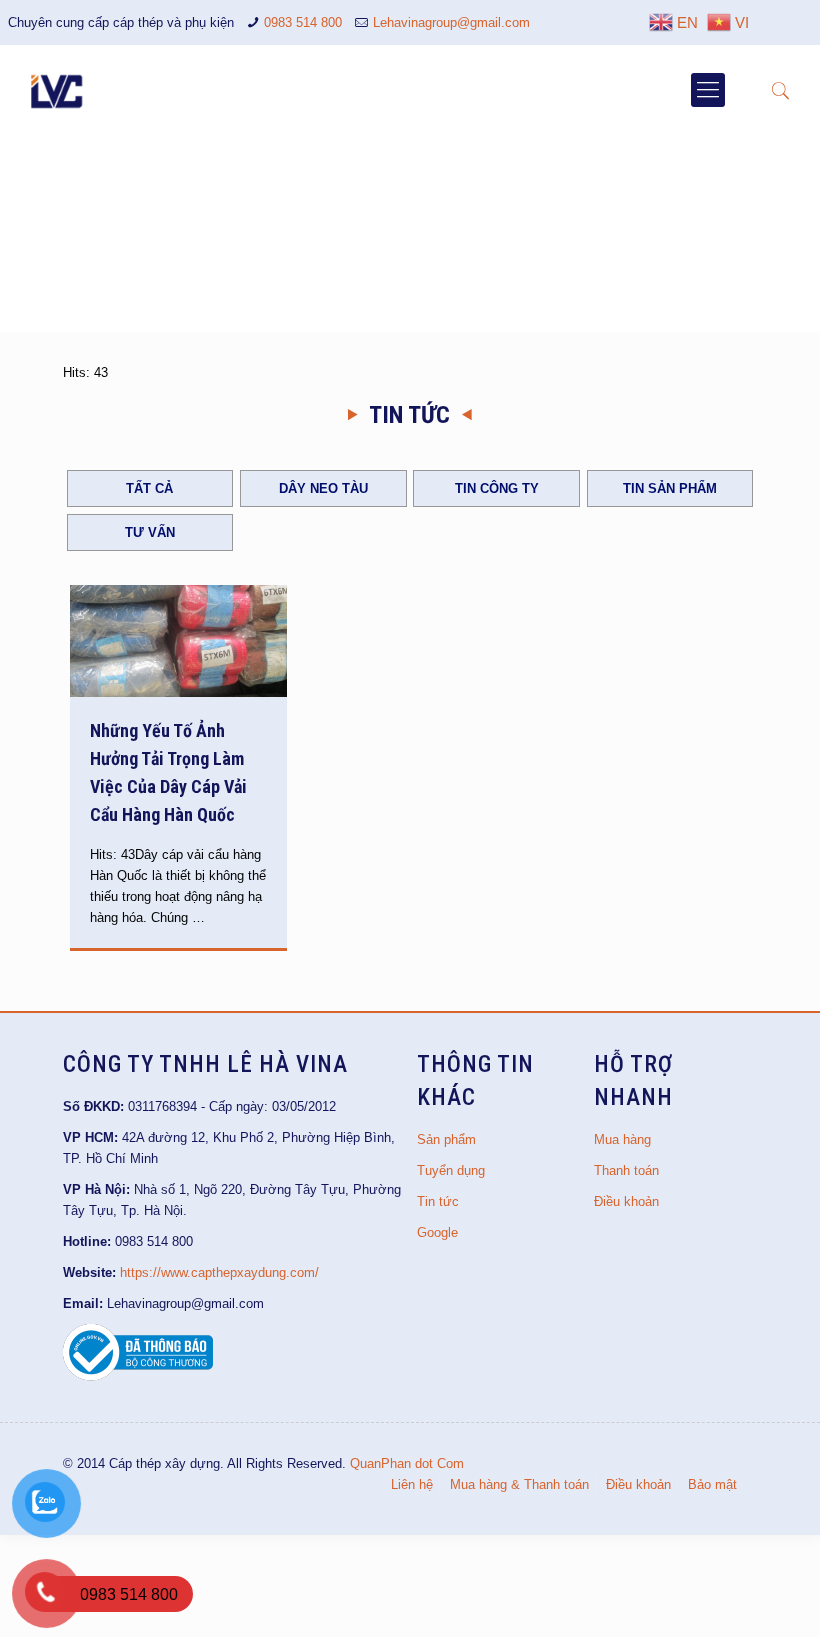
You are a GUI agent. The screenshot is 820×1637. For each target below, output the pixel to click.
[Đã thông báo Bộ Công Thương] (138, 1376)
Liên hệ (412, 1484)
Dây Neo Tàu (323, 488)
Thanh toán (626, 1170)
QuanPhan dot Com (407, 1463)
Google (437, 1232)
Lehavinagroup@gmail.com (451, 22)
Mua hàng (622, 1139)
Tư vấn (150, 532)
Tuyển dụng (451, 1170)
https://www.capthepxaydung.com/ (219, 1272)
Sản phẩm (446, 1139)
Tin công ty (497, 488)
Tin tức (438, 1201)
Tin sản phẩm (670, 488)
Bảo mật (712, 1484)
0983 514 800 (303, 22)
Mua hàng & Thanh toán (519, 1484)
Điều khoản (626, 1201)
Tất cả (149, 488)
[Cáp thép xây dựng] (58, 90)
